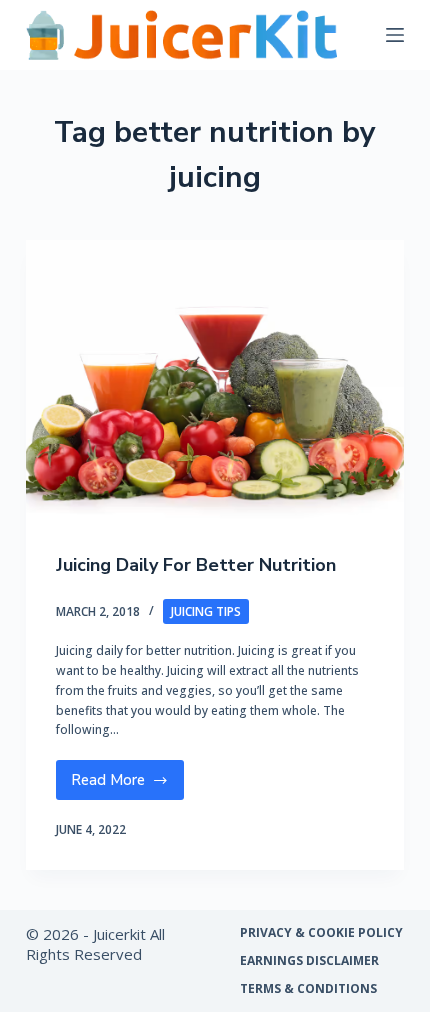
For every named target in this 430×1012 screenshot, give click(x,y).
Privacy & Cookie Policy (321, 933)
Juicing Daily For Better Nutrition (196, 565)
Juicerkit (119, 934)
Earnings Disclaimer (309, 961)
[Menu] (395, 35)
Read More (126, 785)
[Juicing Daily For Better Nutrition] (215, 382)
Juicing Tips (206, 611)
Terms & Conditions (308, 989)
